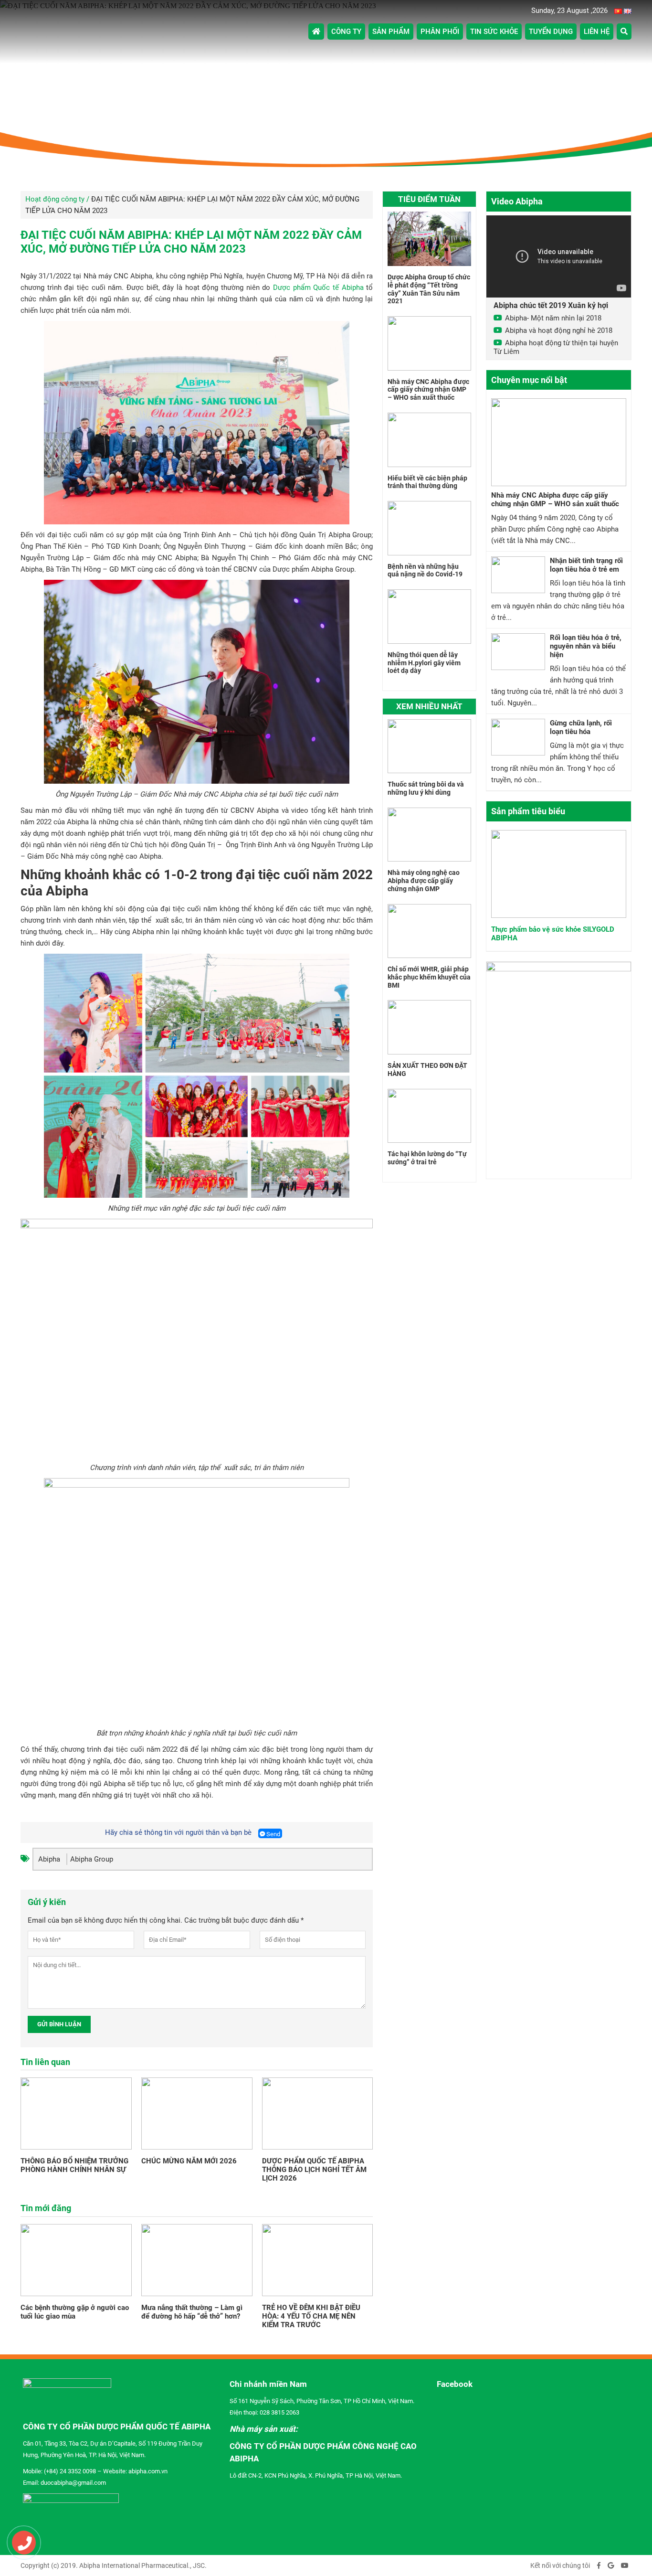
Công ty (346, 32)
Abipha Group (92, 1859)
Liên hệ (597, 32)
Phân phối (440, 32)
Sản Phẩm (391, 32)
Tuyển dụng (551, 32)
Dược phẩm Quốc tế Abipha (318, 287)
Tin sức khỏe (494, 32)
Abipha (49, 1859)
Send (273, 1834)
